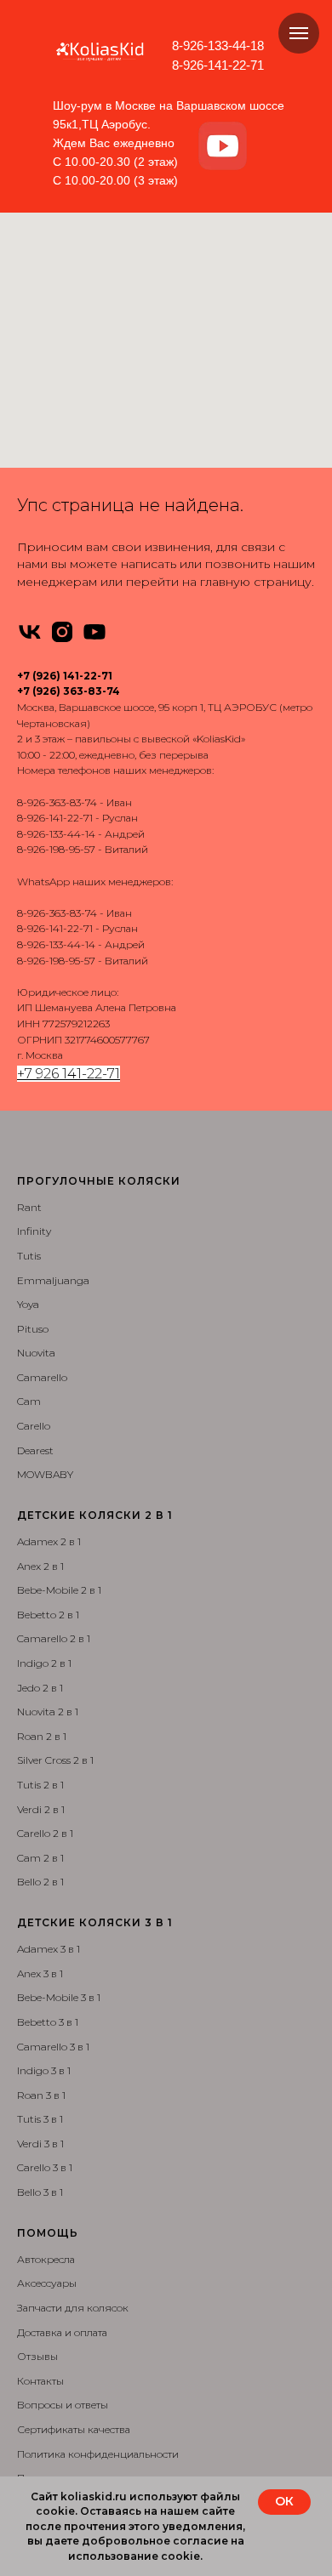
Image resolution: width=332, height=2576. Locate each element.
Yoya (28, 1304)
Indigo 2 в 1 (44, 1663)
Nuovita (36, 1353)
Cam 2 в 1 (40, 1858)
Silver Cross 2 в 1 (55, 1760)
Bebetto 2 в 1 (48, 1615)
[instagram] (62, 632)
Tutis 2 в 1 (40, 1785)
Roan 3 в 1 (41, 2095)
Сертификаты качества (74, 2429)
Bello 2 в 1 (40, 1882)
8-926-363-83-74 (57, 802)
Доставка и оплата (62, 2332)
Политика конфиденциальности (98, 2454)
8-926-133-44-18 (218, 45)
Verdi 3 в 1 (40, 2144)
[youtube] (94, 632)
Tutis (29, 1256)
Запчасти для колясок (73, 2308)
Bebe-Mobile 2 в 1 (59, 1590)
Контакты (40, 2381)
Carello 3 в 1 (45, 2167)
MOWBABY (45, 1474)
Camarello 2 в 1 (54, 1638)
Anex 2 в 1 (40, 1566)
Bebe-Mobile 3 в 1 (59, 1997)
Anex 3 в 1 (40, 1973)
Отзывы (37, 2356)
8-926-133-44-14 (56, 834)
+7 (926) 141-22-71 (65, 676)
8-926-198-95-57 (56, 849)
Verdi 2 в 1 (41, 1809)
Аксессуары (47, 2283)
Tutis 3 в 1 (40, 2119)
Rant (29, 1207)
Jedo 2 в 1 (40, 1688)
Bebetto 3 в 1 (48, 2022)
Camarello (42, 1377)
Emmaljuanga (53, 1280)
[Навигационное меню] (299, 33)
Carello (34, 1426)
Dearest (35, 1450)
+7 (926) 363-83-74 (69, 691)
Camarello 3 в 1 (53, 2047)
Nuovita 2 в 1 (48, 1712)
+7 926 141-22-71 (69, 1074)
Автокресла (46, 2259)
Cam (29, 1401)
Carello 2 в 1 (45, 1833)
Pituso (33, 1329)
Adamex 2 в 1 (49, 1541)
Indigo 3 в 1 (44, 2070)
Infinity (34, 1231)
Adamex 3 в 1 (49, 1949)
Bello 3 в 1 (40, 2192)
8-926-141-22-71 (218, 65)
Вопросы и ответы (63, 2405)
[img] (223, 146)
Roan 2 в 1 (42, 1736)
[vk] (30, 632)
